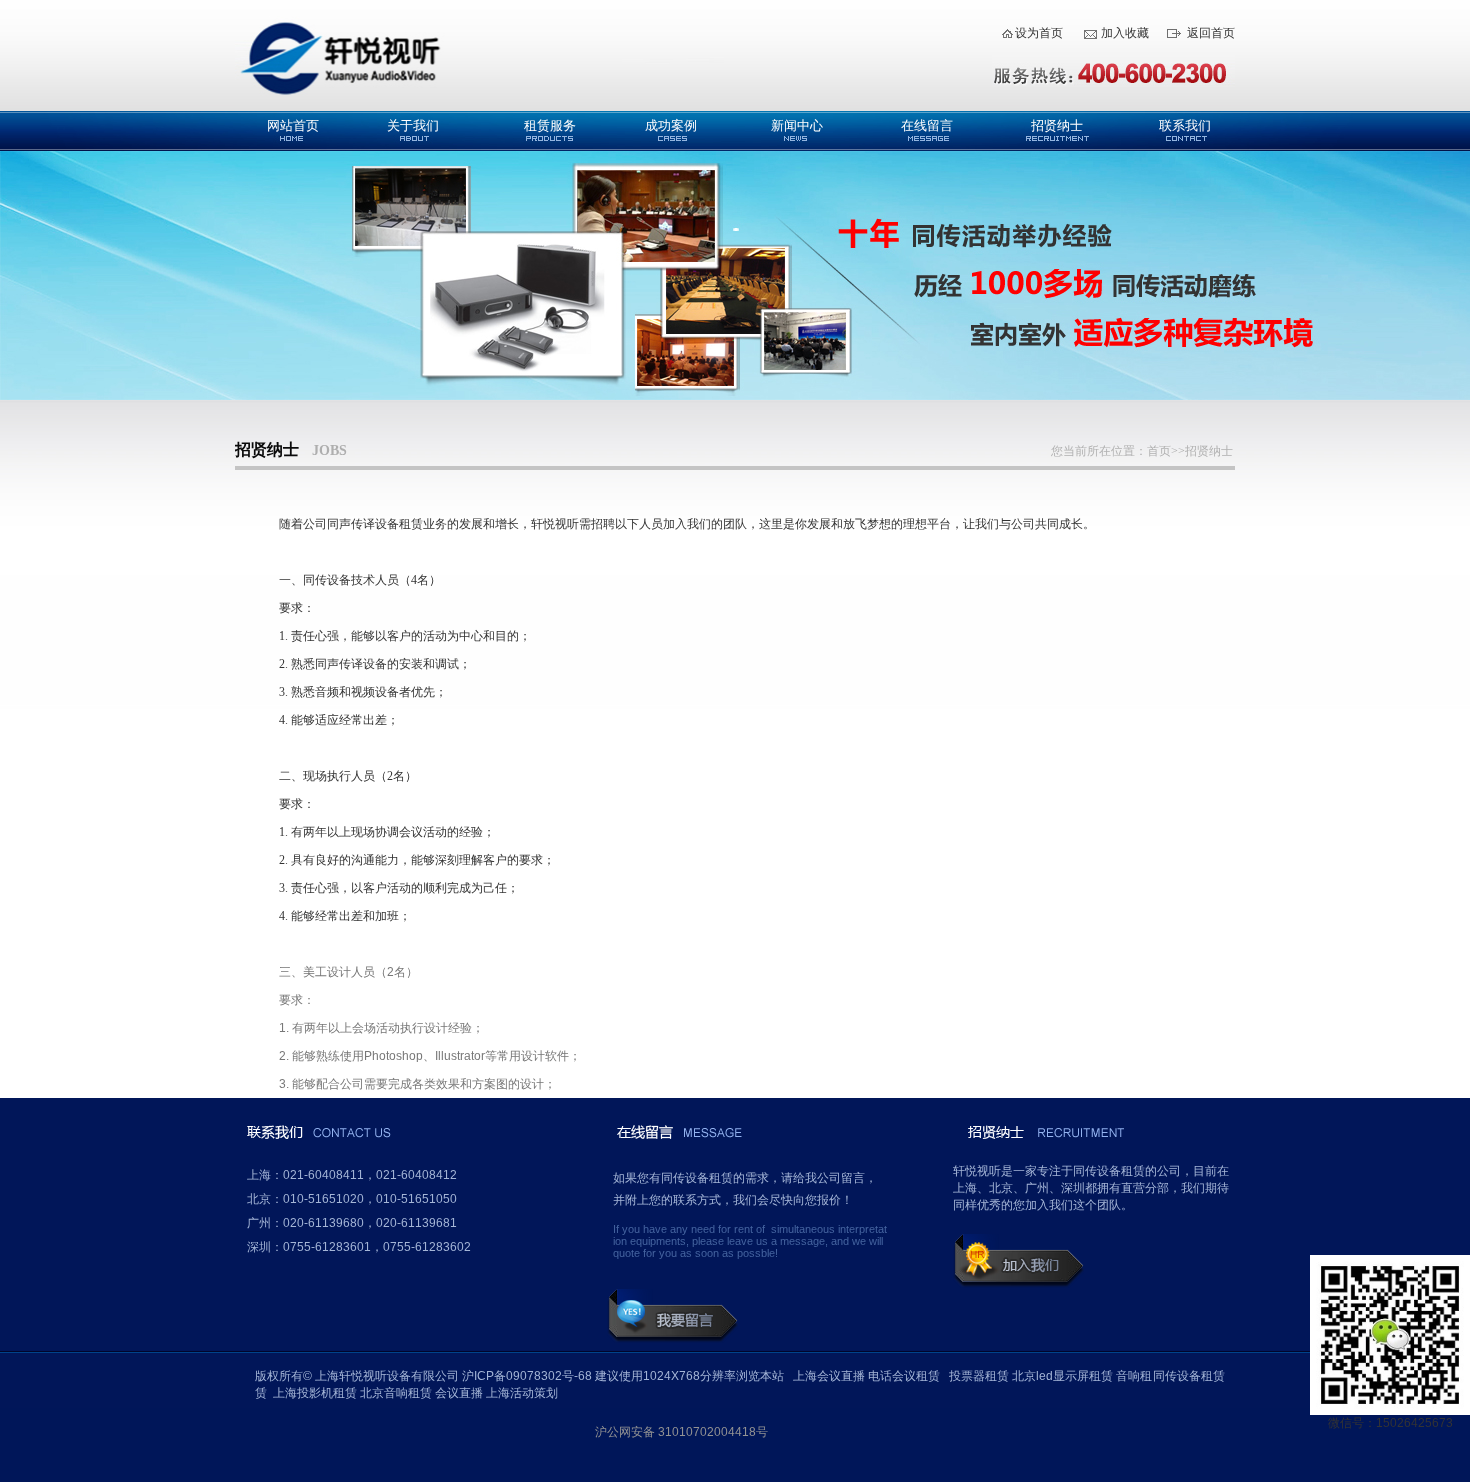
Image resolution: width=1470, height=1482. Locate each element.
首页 (1159, 451)
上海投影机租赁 (315, 1393)
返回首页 (1211, 33)
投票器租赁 (979, 1376)
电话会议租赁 (904, 1376)
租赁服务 (550, 125)
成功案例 (671, 125)
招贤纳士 (1057, 125)
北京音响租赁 (396, 1393)
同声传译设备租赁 (375, 524)
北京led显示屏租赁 (1062, 1376)
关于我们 (413, 125)
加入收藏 (1125, 33)
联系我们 (1185, 125)
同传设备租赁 (1189, 1376)
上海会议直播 (829, 1376)
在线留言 (927, 125)
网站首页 (293, 125)
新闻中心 (797, 125)
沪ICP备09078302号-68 (527, 1376)
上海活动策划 (522, 1393)
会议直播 (459, 1393)
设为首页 (1039, 33)
